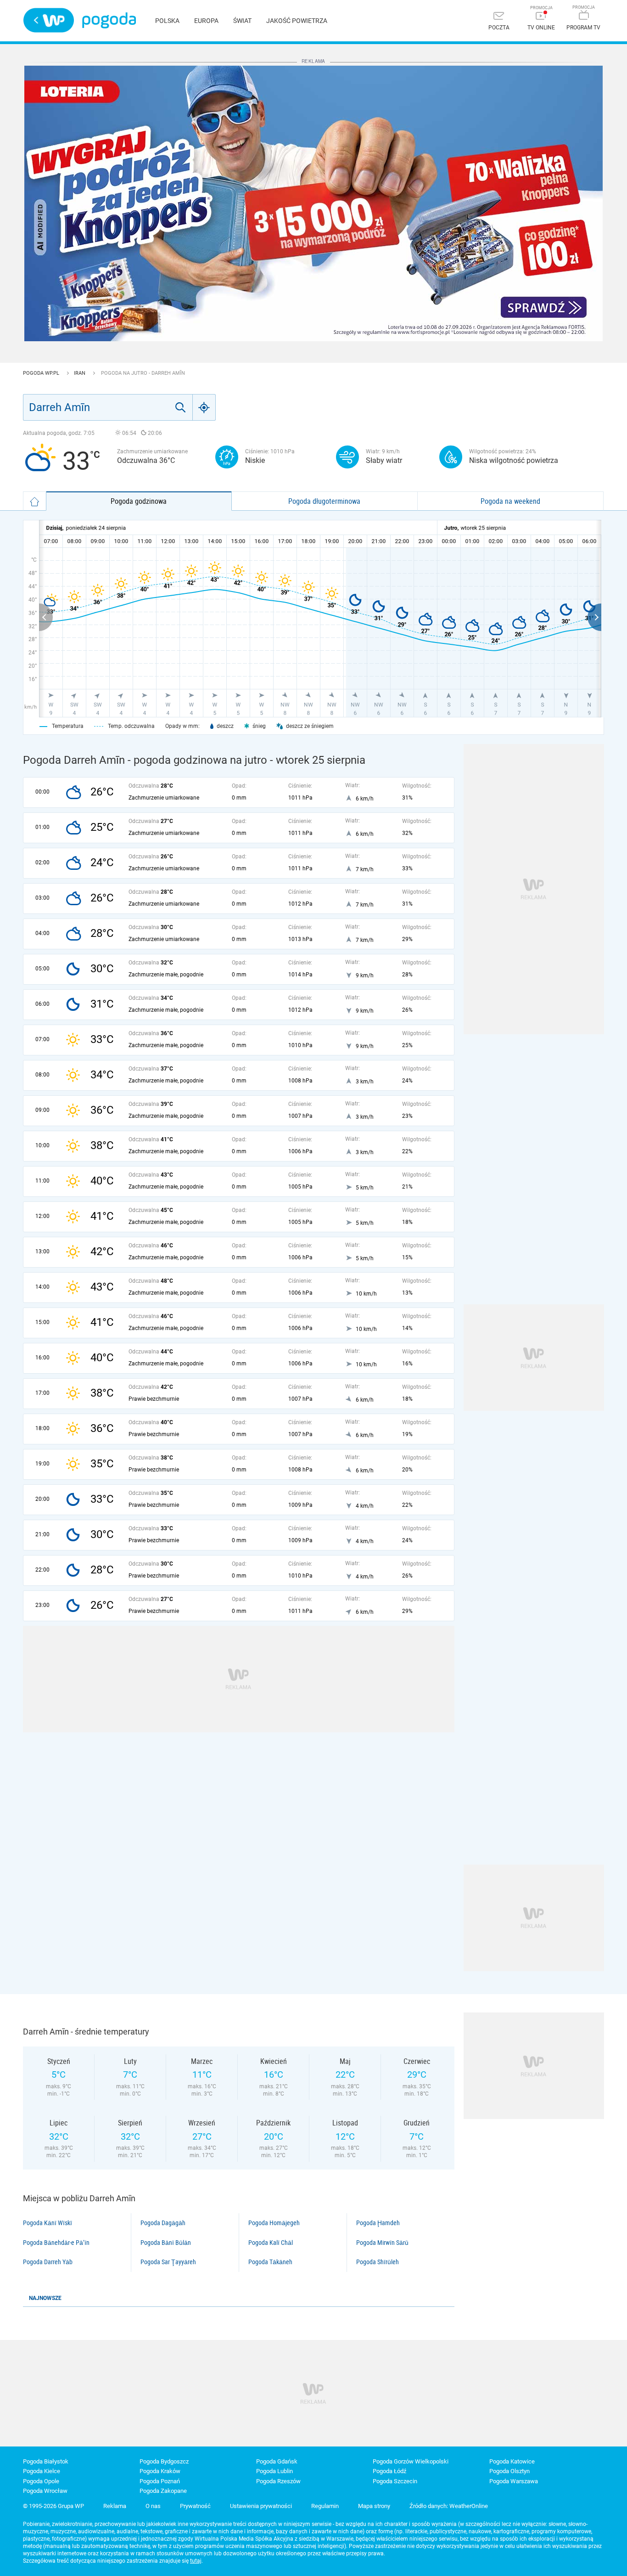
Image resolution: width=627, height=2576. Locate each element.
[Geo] (204, 407)
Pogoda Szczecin (395, 2481)
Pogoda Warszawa (514, 2481)
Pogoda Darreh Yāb (48, 2262)
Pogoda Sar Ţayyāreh (168, 2262)
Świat (242, 21)
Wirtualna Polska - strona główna (49, 20)
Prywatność (195, 2506)
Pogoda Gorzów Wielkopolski (411, 2461)
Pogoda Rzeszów (278, 2481)
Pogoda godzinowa (139, 501)
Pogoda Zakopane (163, 2491)
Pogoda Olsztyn (509, 2471)
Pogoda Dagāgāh (163, 2223)
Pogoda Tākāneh (270, 2262)
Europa (206, 21)
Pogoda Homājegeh (274, 2223)
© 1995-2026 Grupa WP (53, 2506)
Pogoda (109, 20)
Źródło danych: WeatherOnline (449, 2506)
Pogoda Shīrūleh (378, 2262)
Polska (167, 21)
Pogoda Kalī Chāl (271, 2243)
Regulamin (325, 2506)
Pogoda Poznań (160, 2481)
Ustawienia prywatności (261, 2506)
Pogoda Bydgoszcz (164, 2461)
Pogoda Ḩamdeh (378, 2223)
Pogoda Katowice (512, 2461)
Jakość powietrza (297, 21)
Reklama (115, 2506)
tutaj (196, 2561)
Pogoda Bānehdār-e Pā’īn (56, 2243)
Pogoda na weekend (510, 501)
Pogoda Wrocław (45, 2491)
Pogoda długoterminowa (324, 501)
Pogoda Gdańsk (277, 2461)
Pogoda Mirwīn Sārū (382, 2243)
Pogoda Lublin (274, 2471)
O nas (153, 2506)
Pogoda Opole (41, 2481)
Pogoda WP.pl (42, 373)
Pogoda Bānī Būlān (166, 2243)
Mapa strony (374, 2506)
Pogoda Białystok (46, 2461)
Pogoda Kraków (160, 2471)
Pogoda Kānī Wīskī (48, 2223)
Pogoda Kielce (42, 2471)
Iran (80, 373)
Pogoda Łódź (389, 2471)
